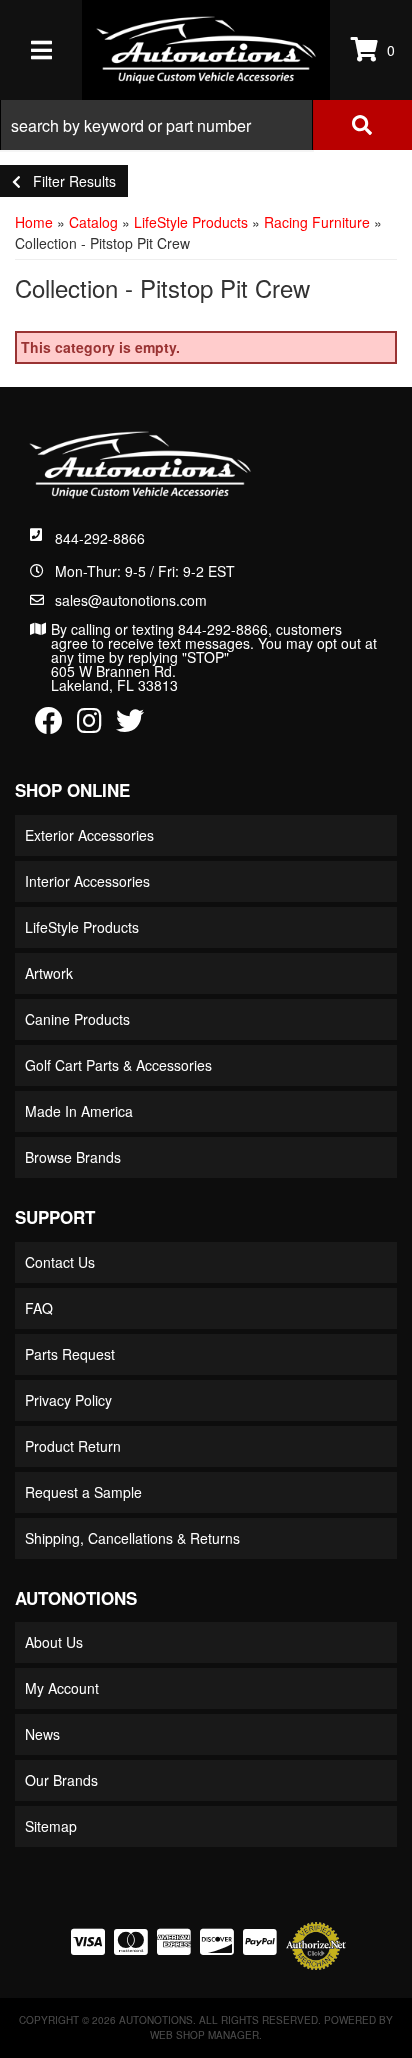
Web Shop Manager (204, 2035)
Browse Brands (73, 1157)
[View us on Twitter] (130, 725)
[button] (206, 125)
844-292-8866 (100, 538)
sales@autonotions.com (131, 600)
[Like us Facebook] (49, 725)
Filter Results (68, 181)
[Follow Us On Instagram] (89, 725)
